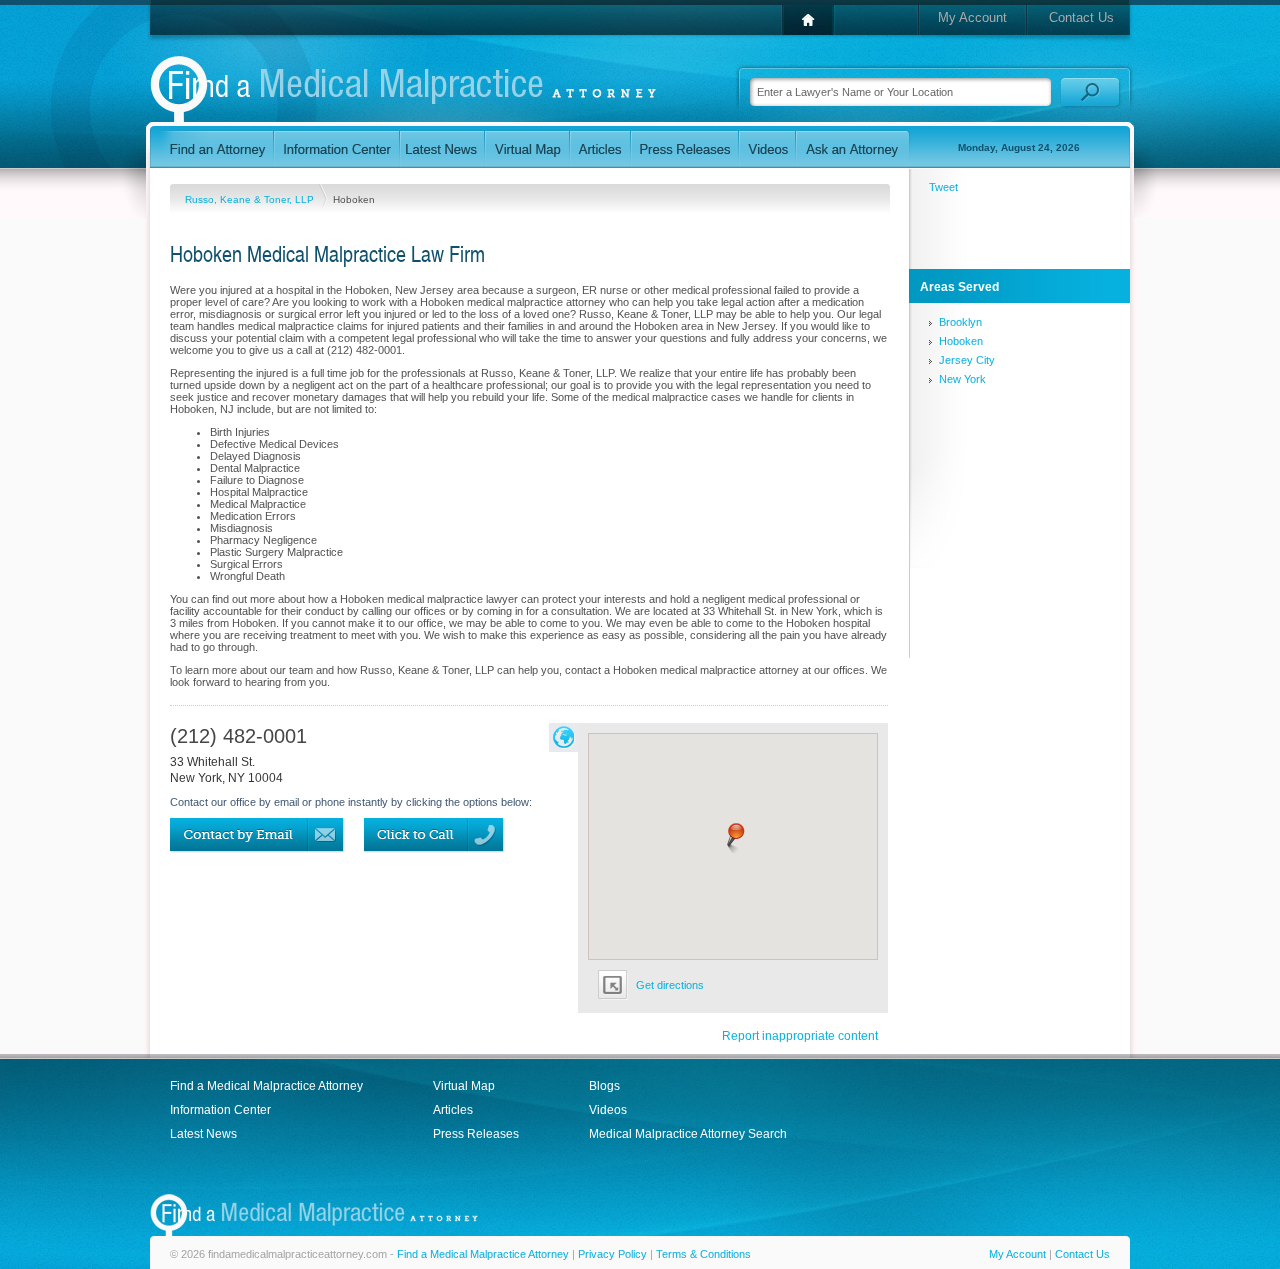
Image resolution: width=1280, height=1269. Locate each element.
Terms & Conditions (703, 1254)
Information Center (220, 1110)
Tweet (943, 187)
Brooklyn (960, 322)
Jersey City (967, 360)
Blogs (604, 1086)
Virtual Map (464, 1086)
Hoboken (961, 341)
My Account (972, 17)
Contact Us (1081, 17)
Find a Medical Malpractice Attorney (266, 1086)
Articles (453, 1110)
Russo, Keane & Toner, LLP (251, 199)
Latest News (203, 1134)
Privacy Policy (612, 1254)
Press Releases (476, 1134)
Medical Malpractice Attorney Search (688, 1134)
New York (962, 379)
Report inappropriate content (800, 1036)
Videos (608, 1110)
